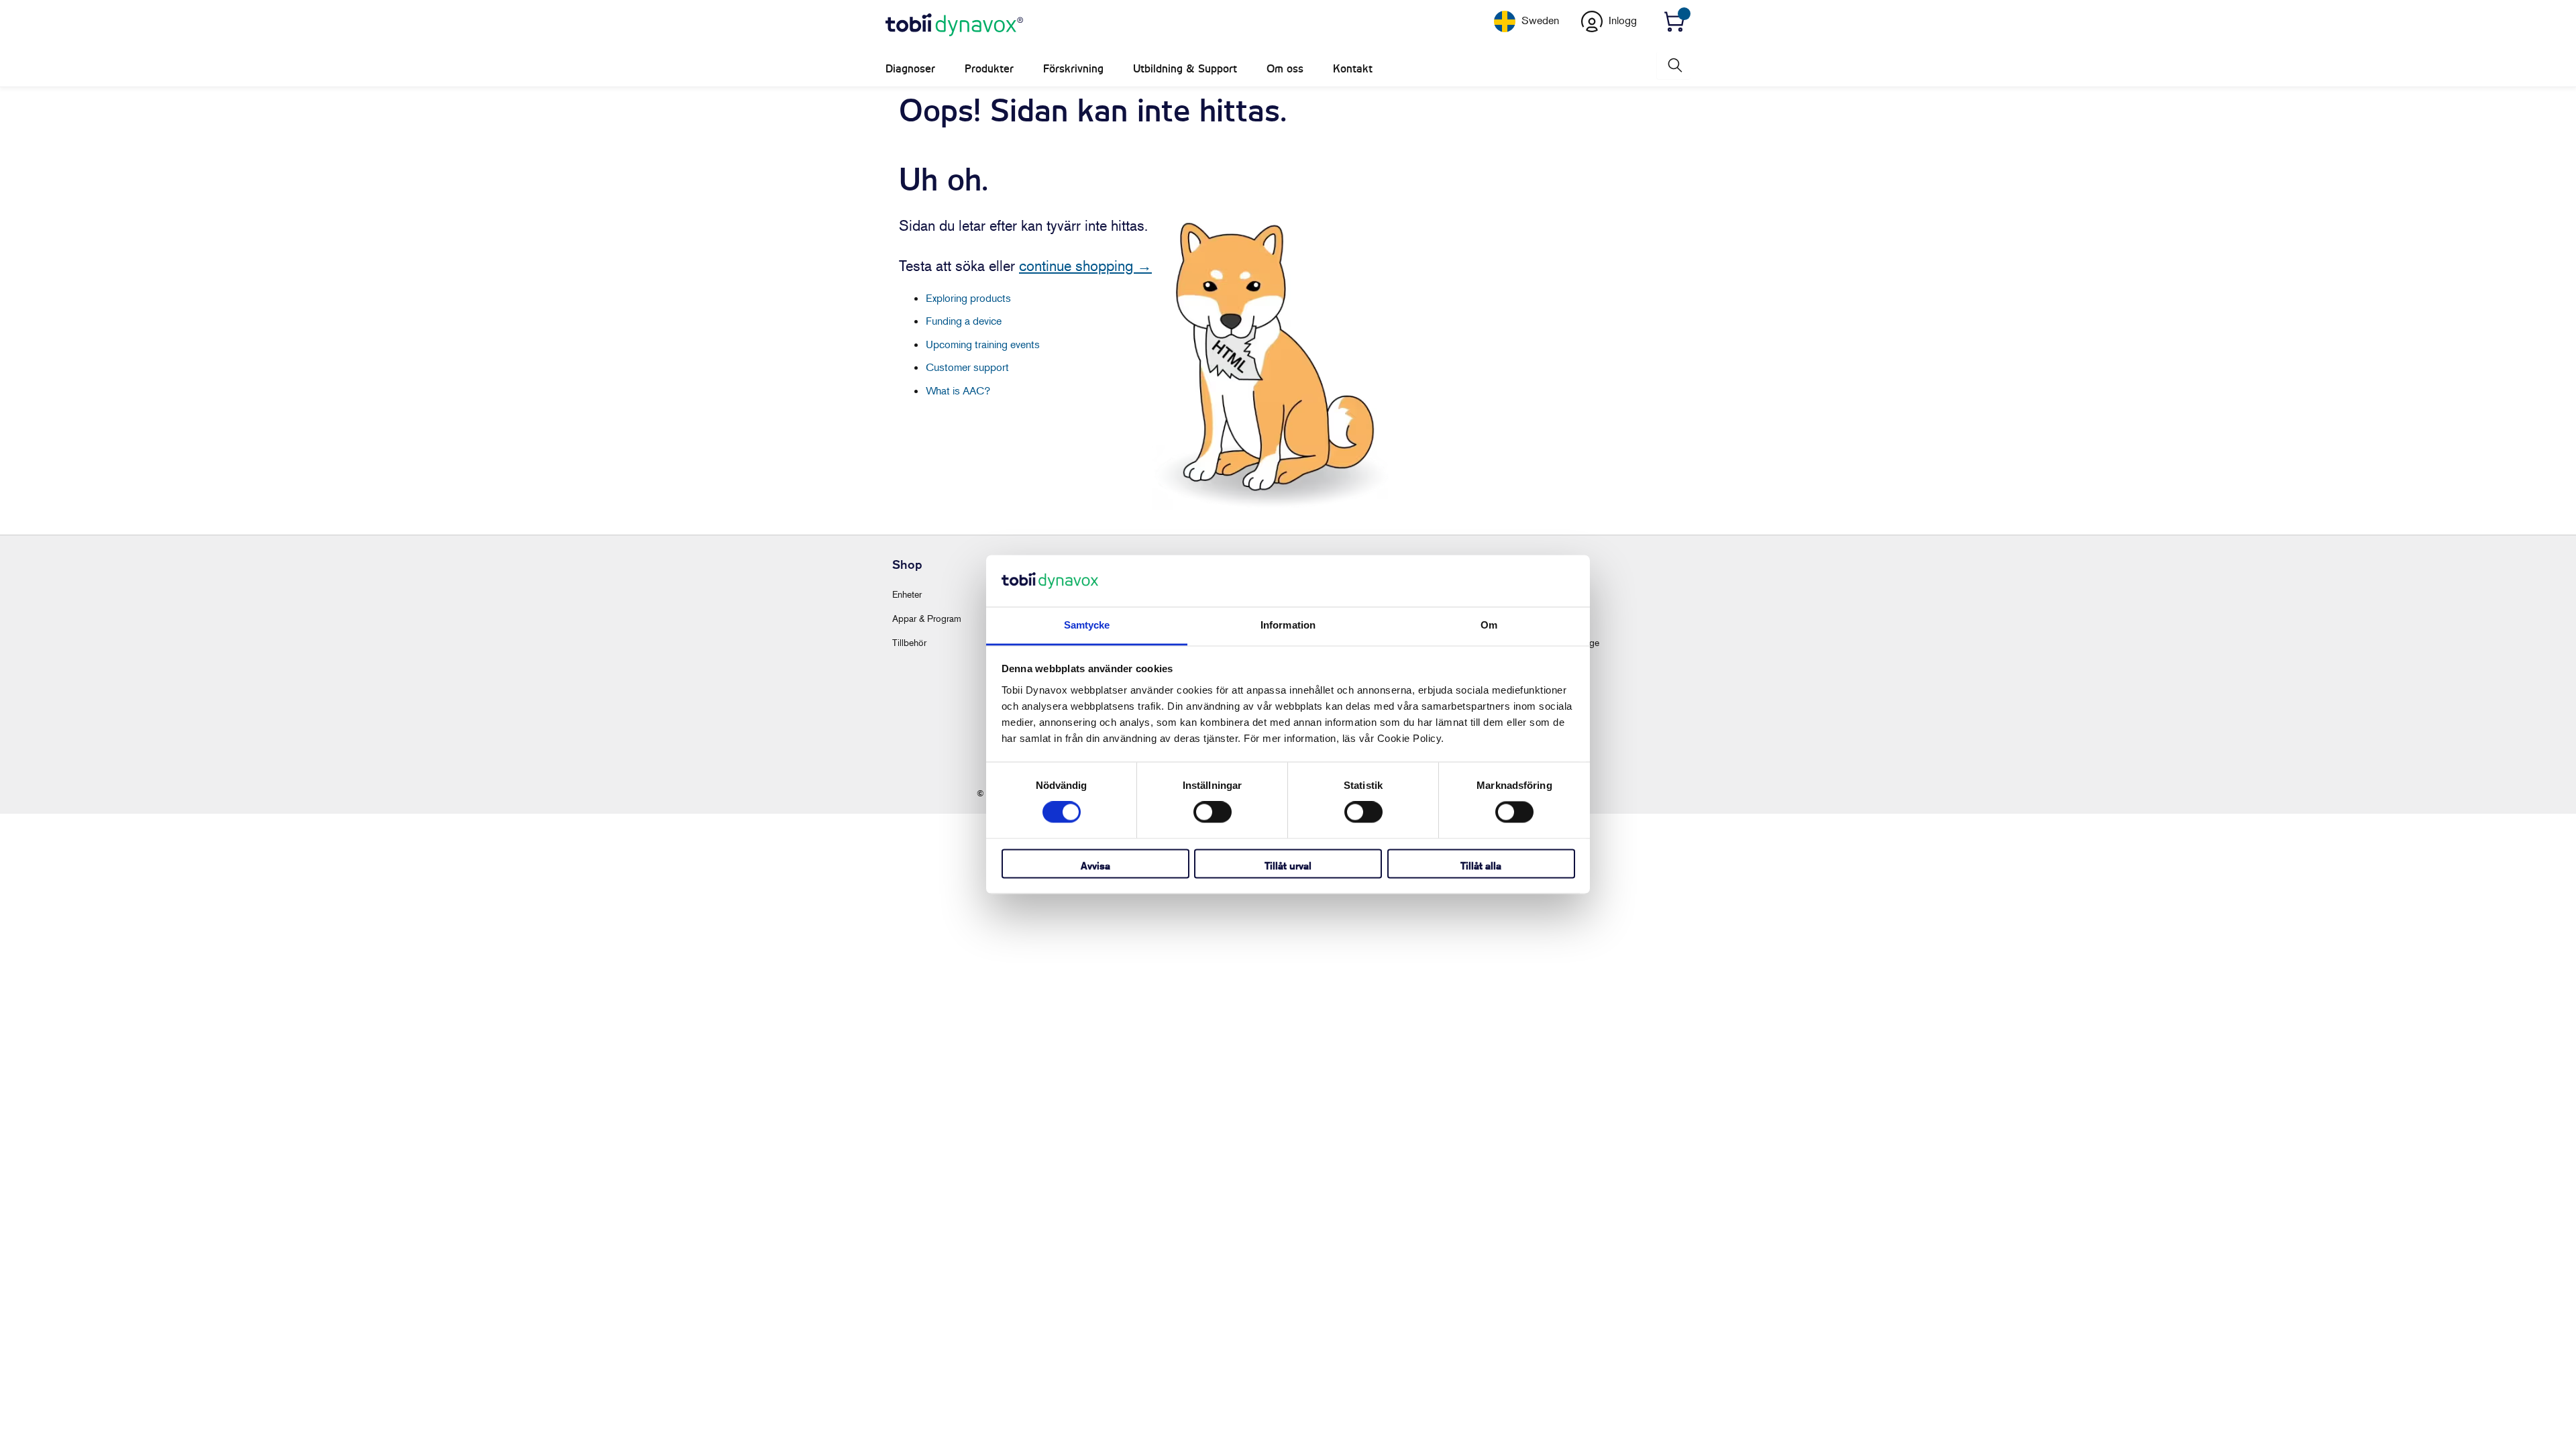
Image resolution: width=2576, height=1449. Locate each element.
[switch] (1213, 812)
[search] (1674, 65)
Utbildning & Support (1185, 69)
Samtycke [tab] (1087, 625)
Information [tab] (1288, 625)
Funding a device (964, 321)
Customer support (967, 367)
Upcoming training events (983, 344)
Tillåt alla (1481, 866)
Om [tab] (1489, 625)
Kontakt (1353, 69)
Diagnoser (910, 69)
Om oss (1285, 69)
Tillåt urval (1288, 866)
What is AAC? (958, 390)
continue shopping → (1085, 266)
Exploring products (968, 298)
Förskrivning (1073, 69)
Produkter (989, 69)
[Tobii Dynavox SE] (954, 25)
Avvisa (1095, 866)
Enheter (907, 594)
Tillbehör (909, 642)
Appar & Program (927, 618)
